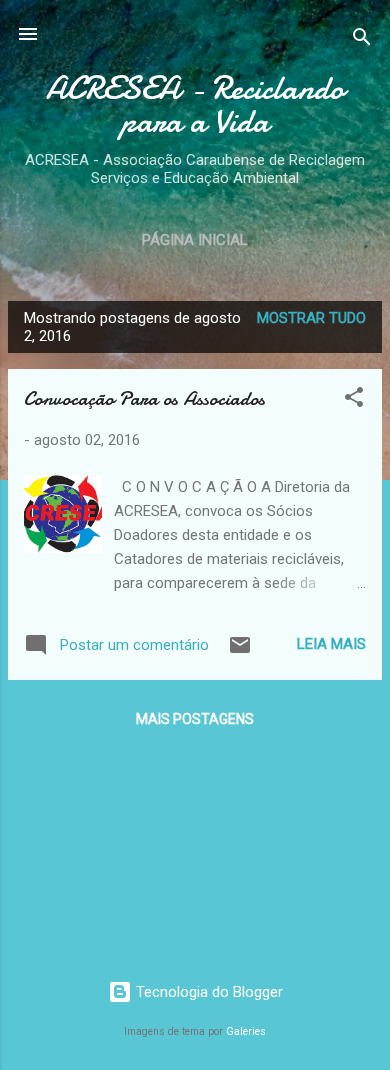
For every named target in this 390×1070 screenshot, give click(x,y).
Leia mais (331, 644)
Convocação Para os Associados (144, 398)
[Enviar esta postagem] (240, 652)
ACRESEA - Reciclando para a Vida (195, 105)
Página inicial (195, 240)
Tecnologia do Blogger (207, 992)
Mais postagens (195, 719)
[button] (354, 400)
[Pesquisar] (362, 40)
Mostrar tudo (311, 318)
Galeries (246, 1031)
